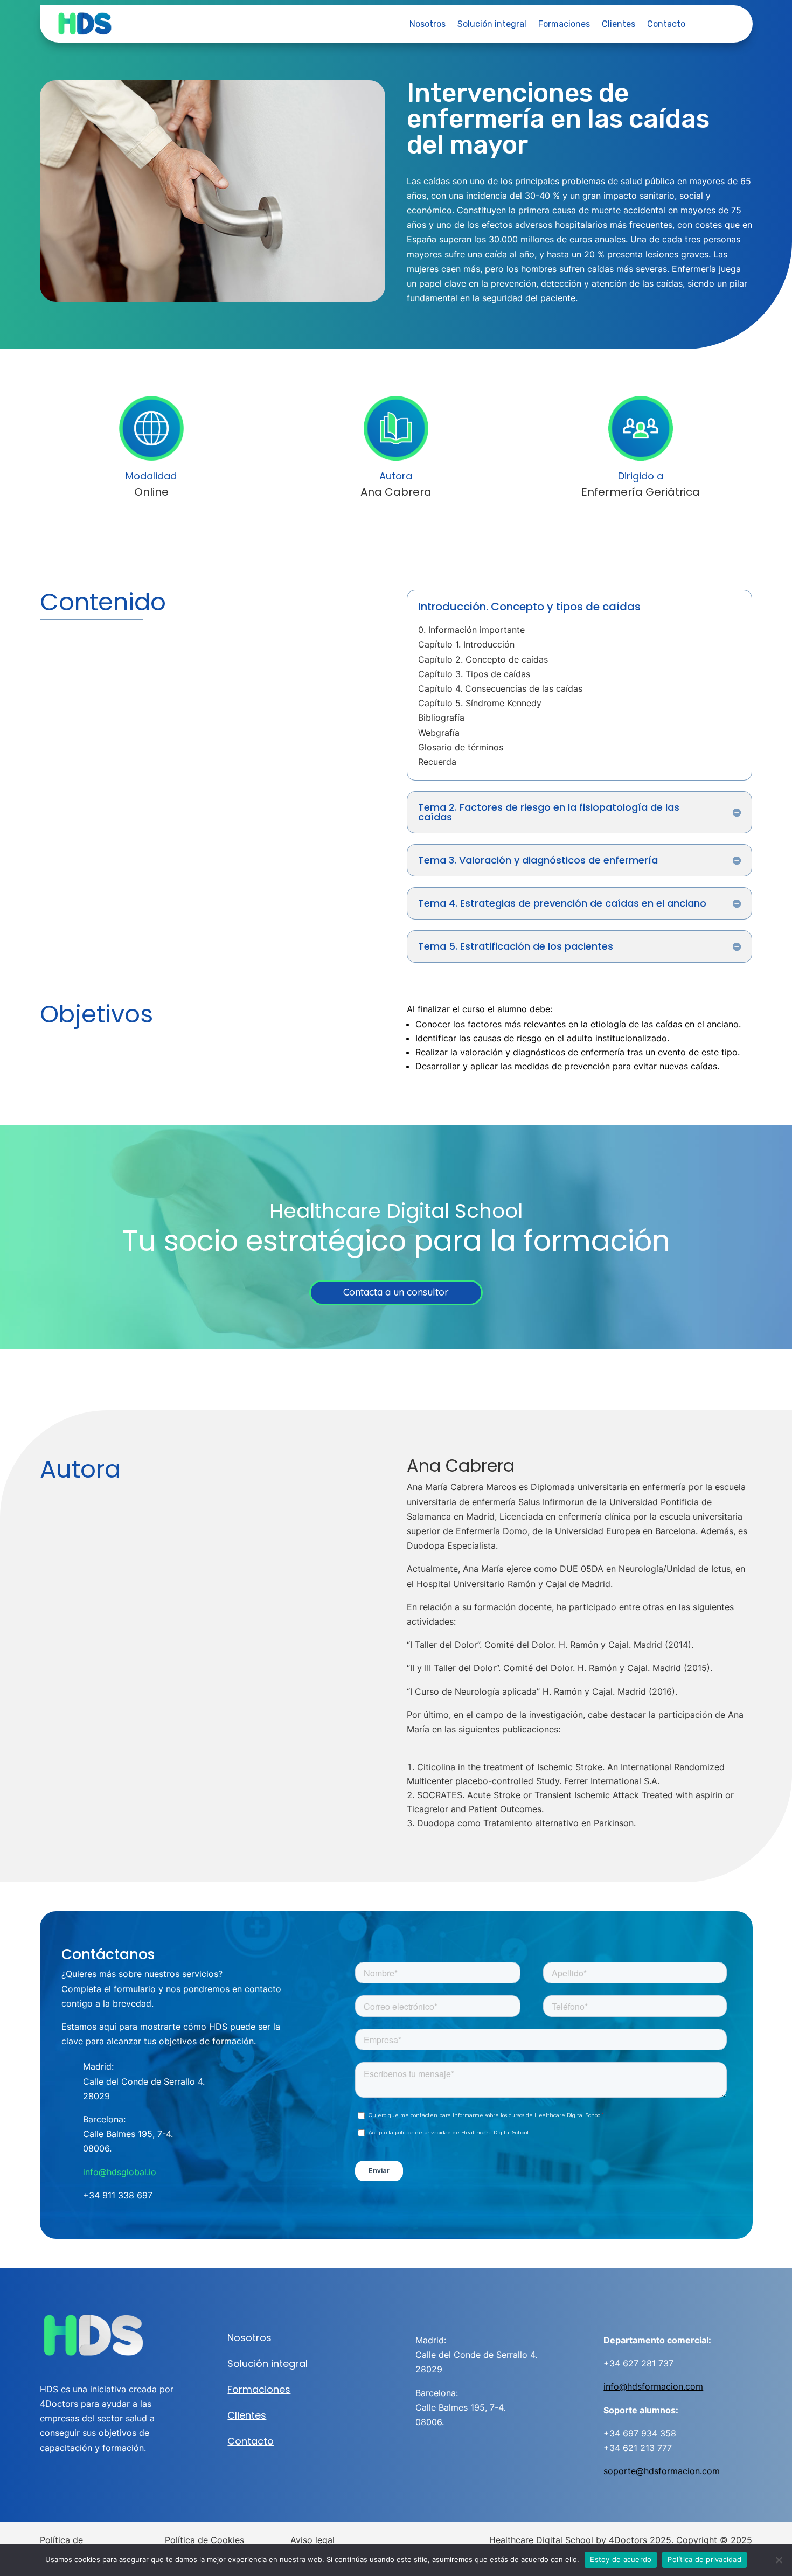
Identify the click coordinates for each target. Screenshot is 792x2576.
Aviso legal (312, 2540)
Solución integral (492, 25)
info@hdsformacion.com (653, 2386)
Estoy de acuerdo (621, 2559)
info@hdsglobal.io (120, 2172)
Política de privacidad (704, 2559)
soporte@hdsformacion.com (662, 2471)
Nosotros (428, 25)
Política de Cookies (204, 2540)
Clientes (619, 25)
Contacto (666, 25)
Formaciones (564, 25)
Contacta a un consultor (396, 1292)
